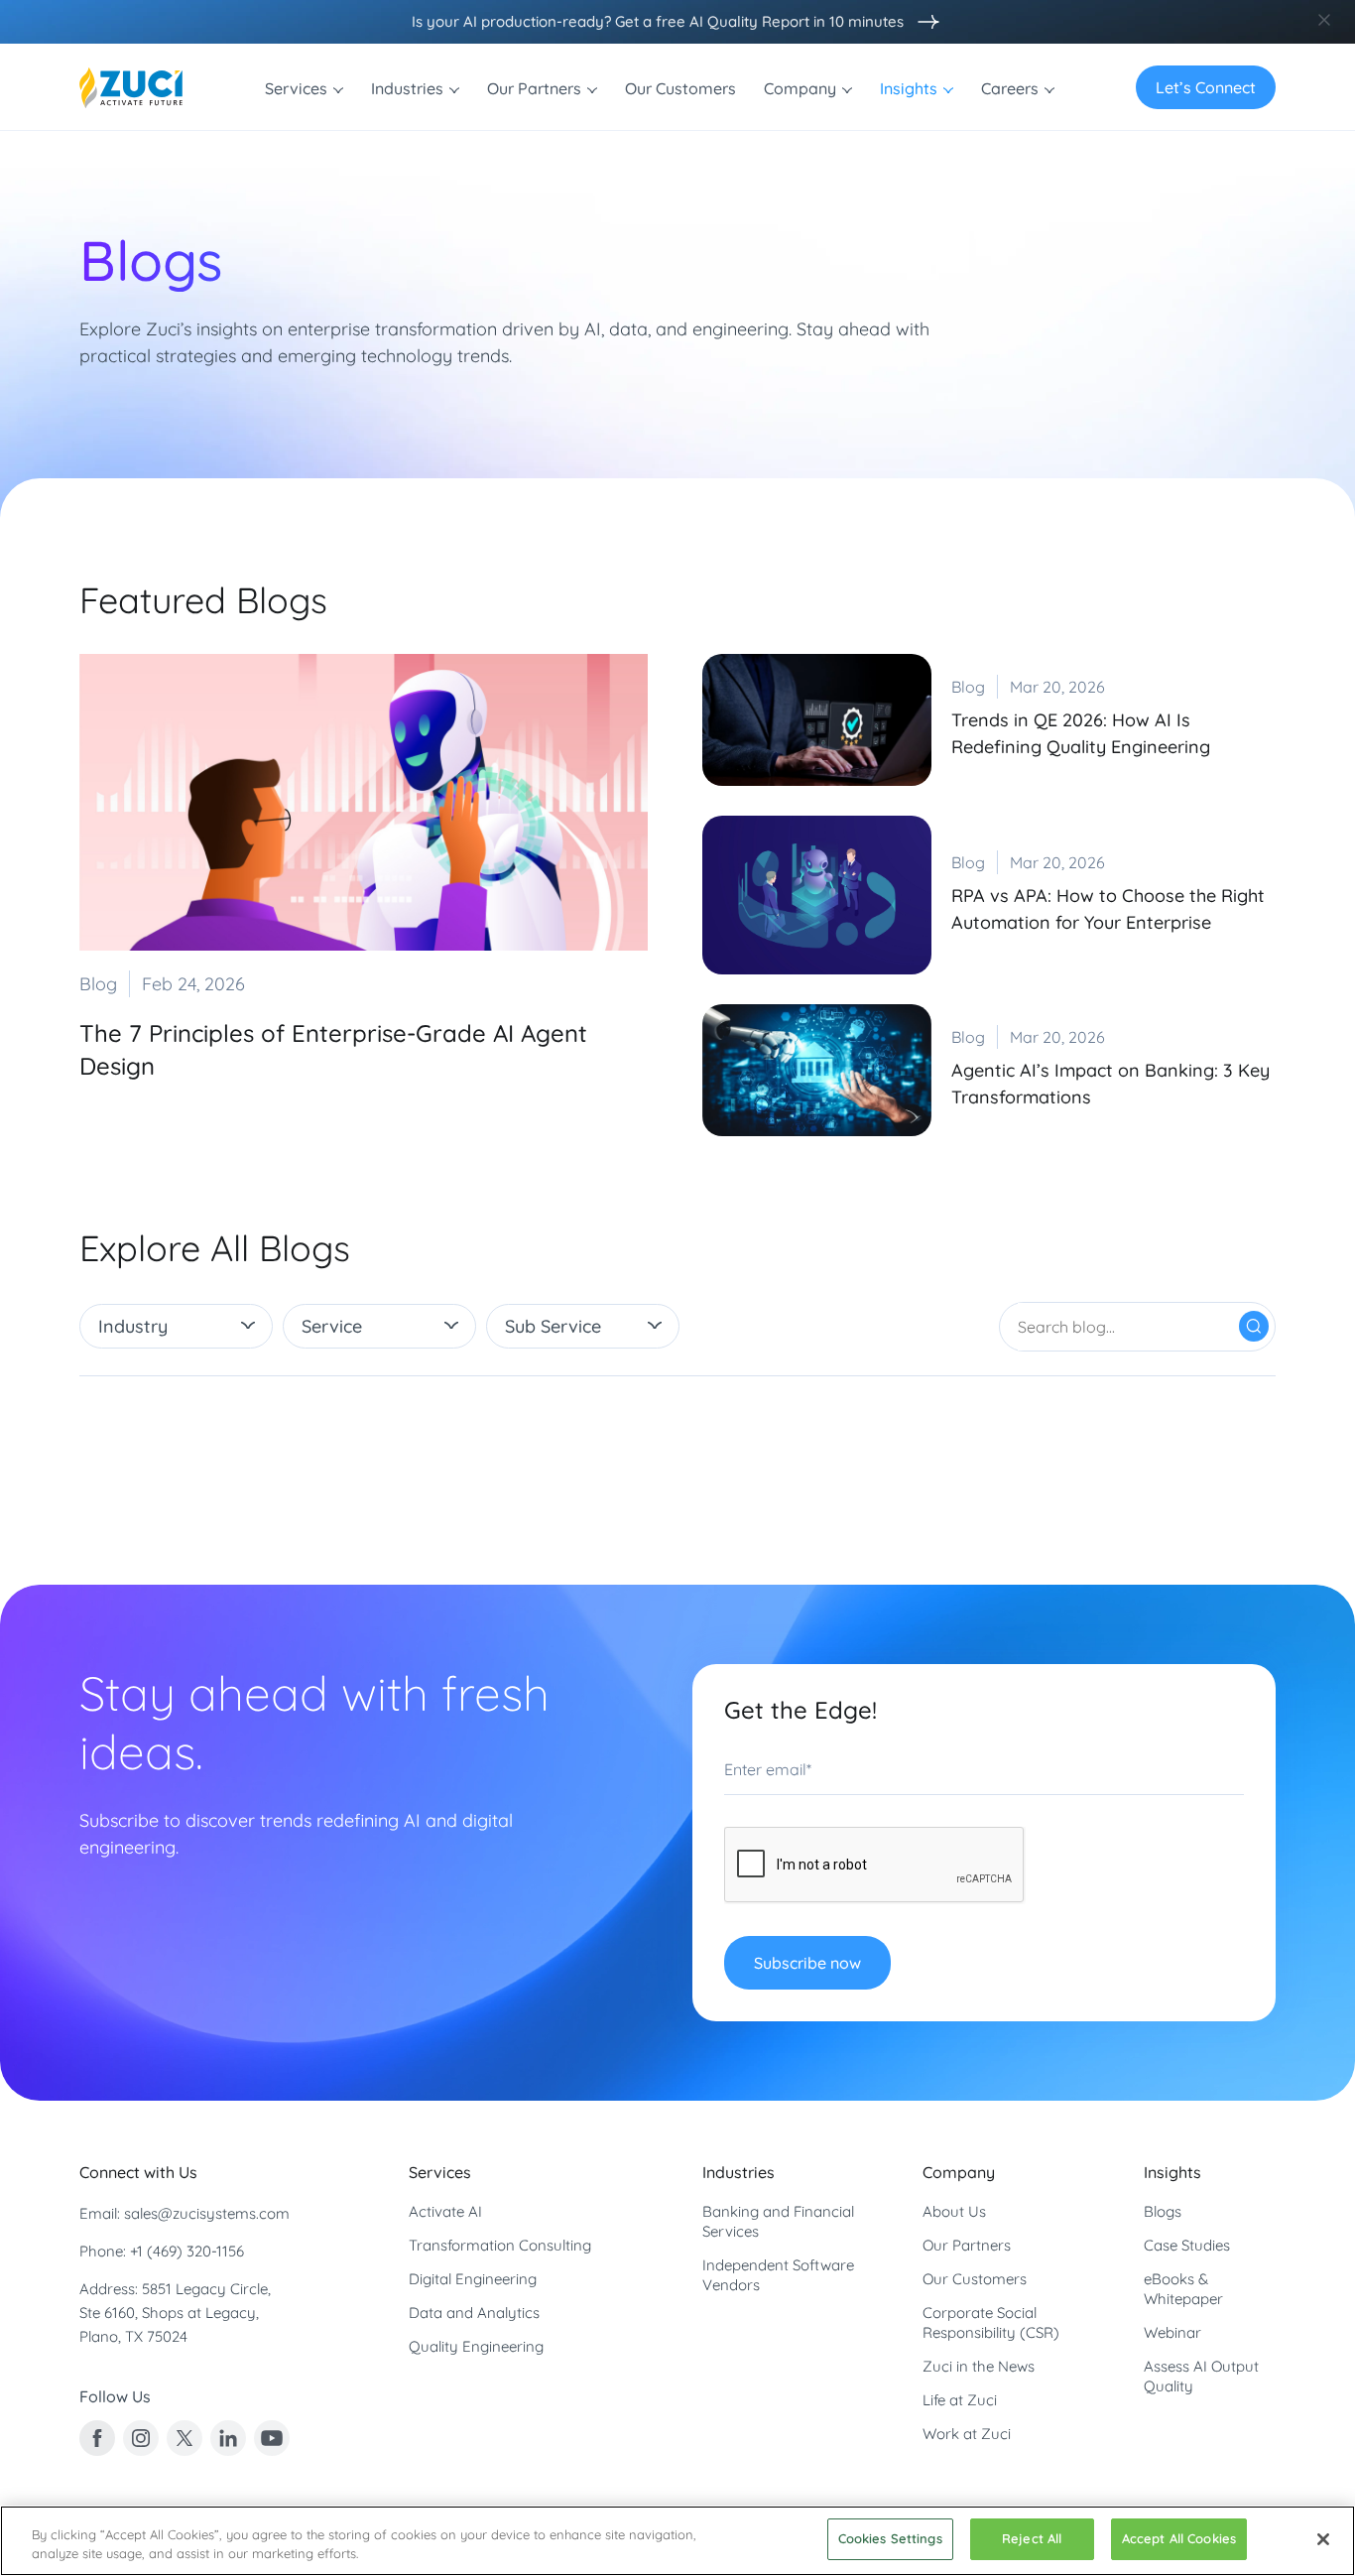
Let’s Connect (1206, 87)
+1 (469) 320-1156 (187, 2251)
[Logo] (131, 88)
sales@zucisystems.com (207, 2213)
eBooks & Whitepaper (1183, 2289)
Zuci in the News (979, 2366)
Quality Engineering (476, 2346)
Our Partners (967, 2245)
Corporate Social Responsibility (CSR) (991, 2322)
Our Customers (975, 2279)
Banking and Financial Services (778, 2221)
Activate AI (445, 2211)
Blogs (1163, 2211)
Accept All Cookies (1179, 2538)
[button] (176, 1326)
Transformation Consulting (500, 2245)
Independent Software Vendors (778, 2275)
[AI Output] (924, 22)
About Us (954, 2211)
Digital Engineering (473, 2279)
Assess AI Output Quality (1201, 2376)
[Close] (1323, 2539)
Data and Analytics (474, 2313)
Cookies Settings (890, 2538)
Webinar (1172, 2332)
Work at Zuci (967, 2434)
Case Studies (1187, 2245)
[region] (677, 2541)
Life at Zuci (960, 2400)
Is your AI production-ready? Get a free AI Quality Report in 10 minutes (658, 21)
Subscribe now (807, 1963)
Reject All (1032, 2538)
